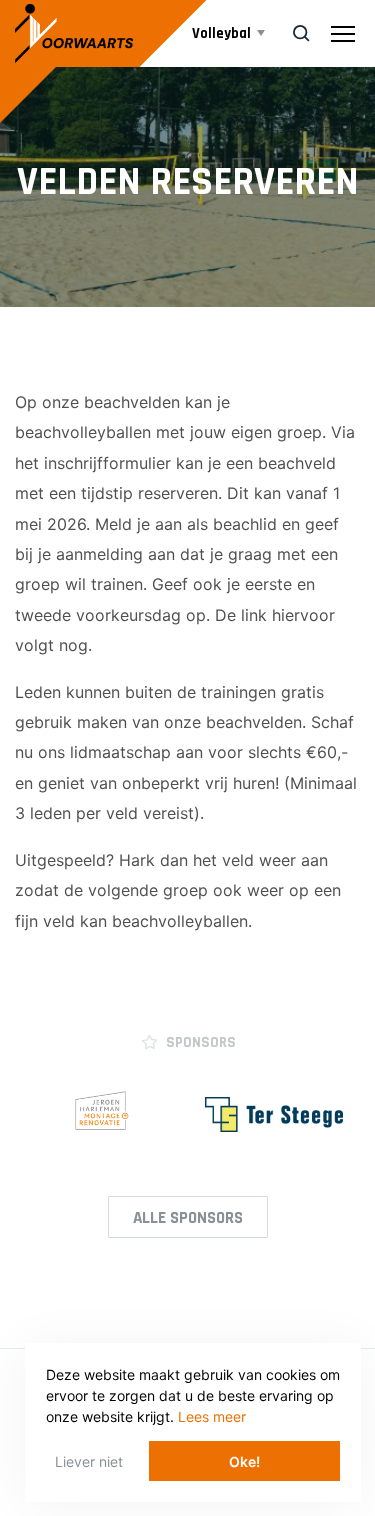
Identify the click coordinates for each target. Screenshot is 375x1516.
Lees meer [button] (212, 1416)
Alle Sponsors (188, 1218)
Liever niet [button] (89, 1461)
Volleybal (221, 33)
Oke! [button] (244, 1461)
